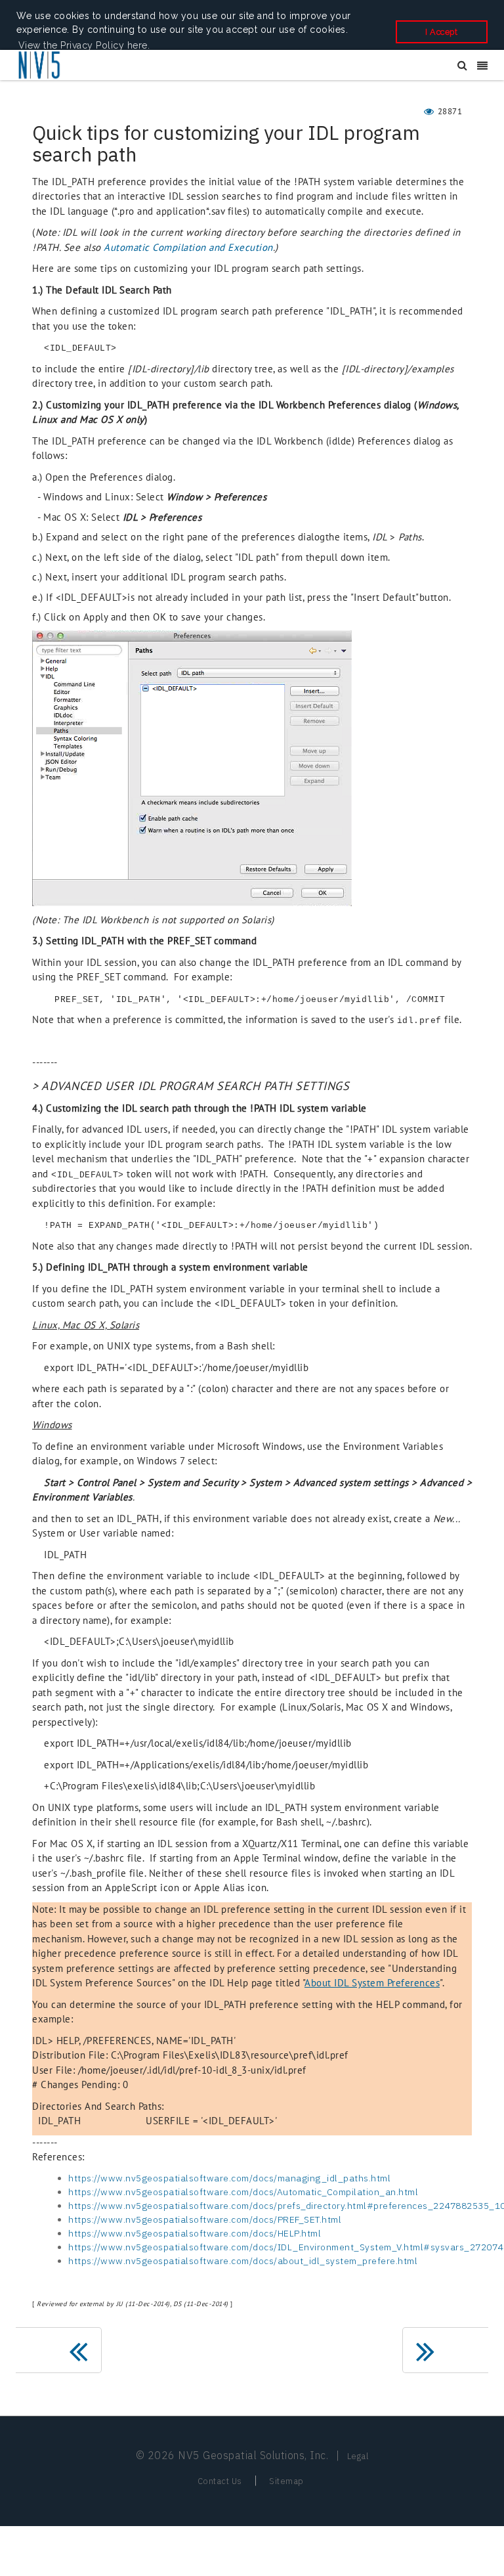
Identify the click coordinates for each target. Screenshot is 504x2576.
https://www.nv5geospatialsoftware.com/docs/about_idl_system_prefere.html (243, 2261)
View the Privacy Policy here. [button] (84, 45)
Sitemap (286, 2481)
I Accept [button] (441, 32)
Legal (358, 2456)
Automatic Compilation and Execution (188, 247)
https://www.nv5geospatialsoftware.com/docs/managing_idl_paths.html (229, 2178)
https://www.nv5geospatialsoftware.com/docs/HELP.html (195, 2233)
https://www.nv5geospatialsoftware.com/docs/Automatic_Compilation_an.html (243, 2192)
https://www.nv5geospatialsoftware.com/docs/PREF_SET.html (205, 2219)
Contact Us (220, 2481)
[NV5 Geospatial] (40, 66)
